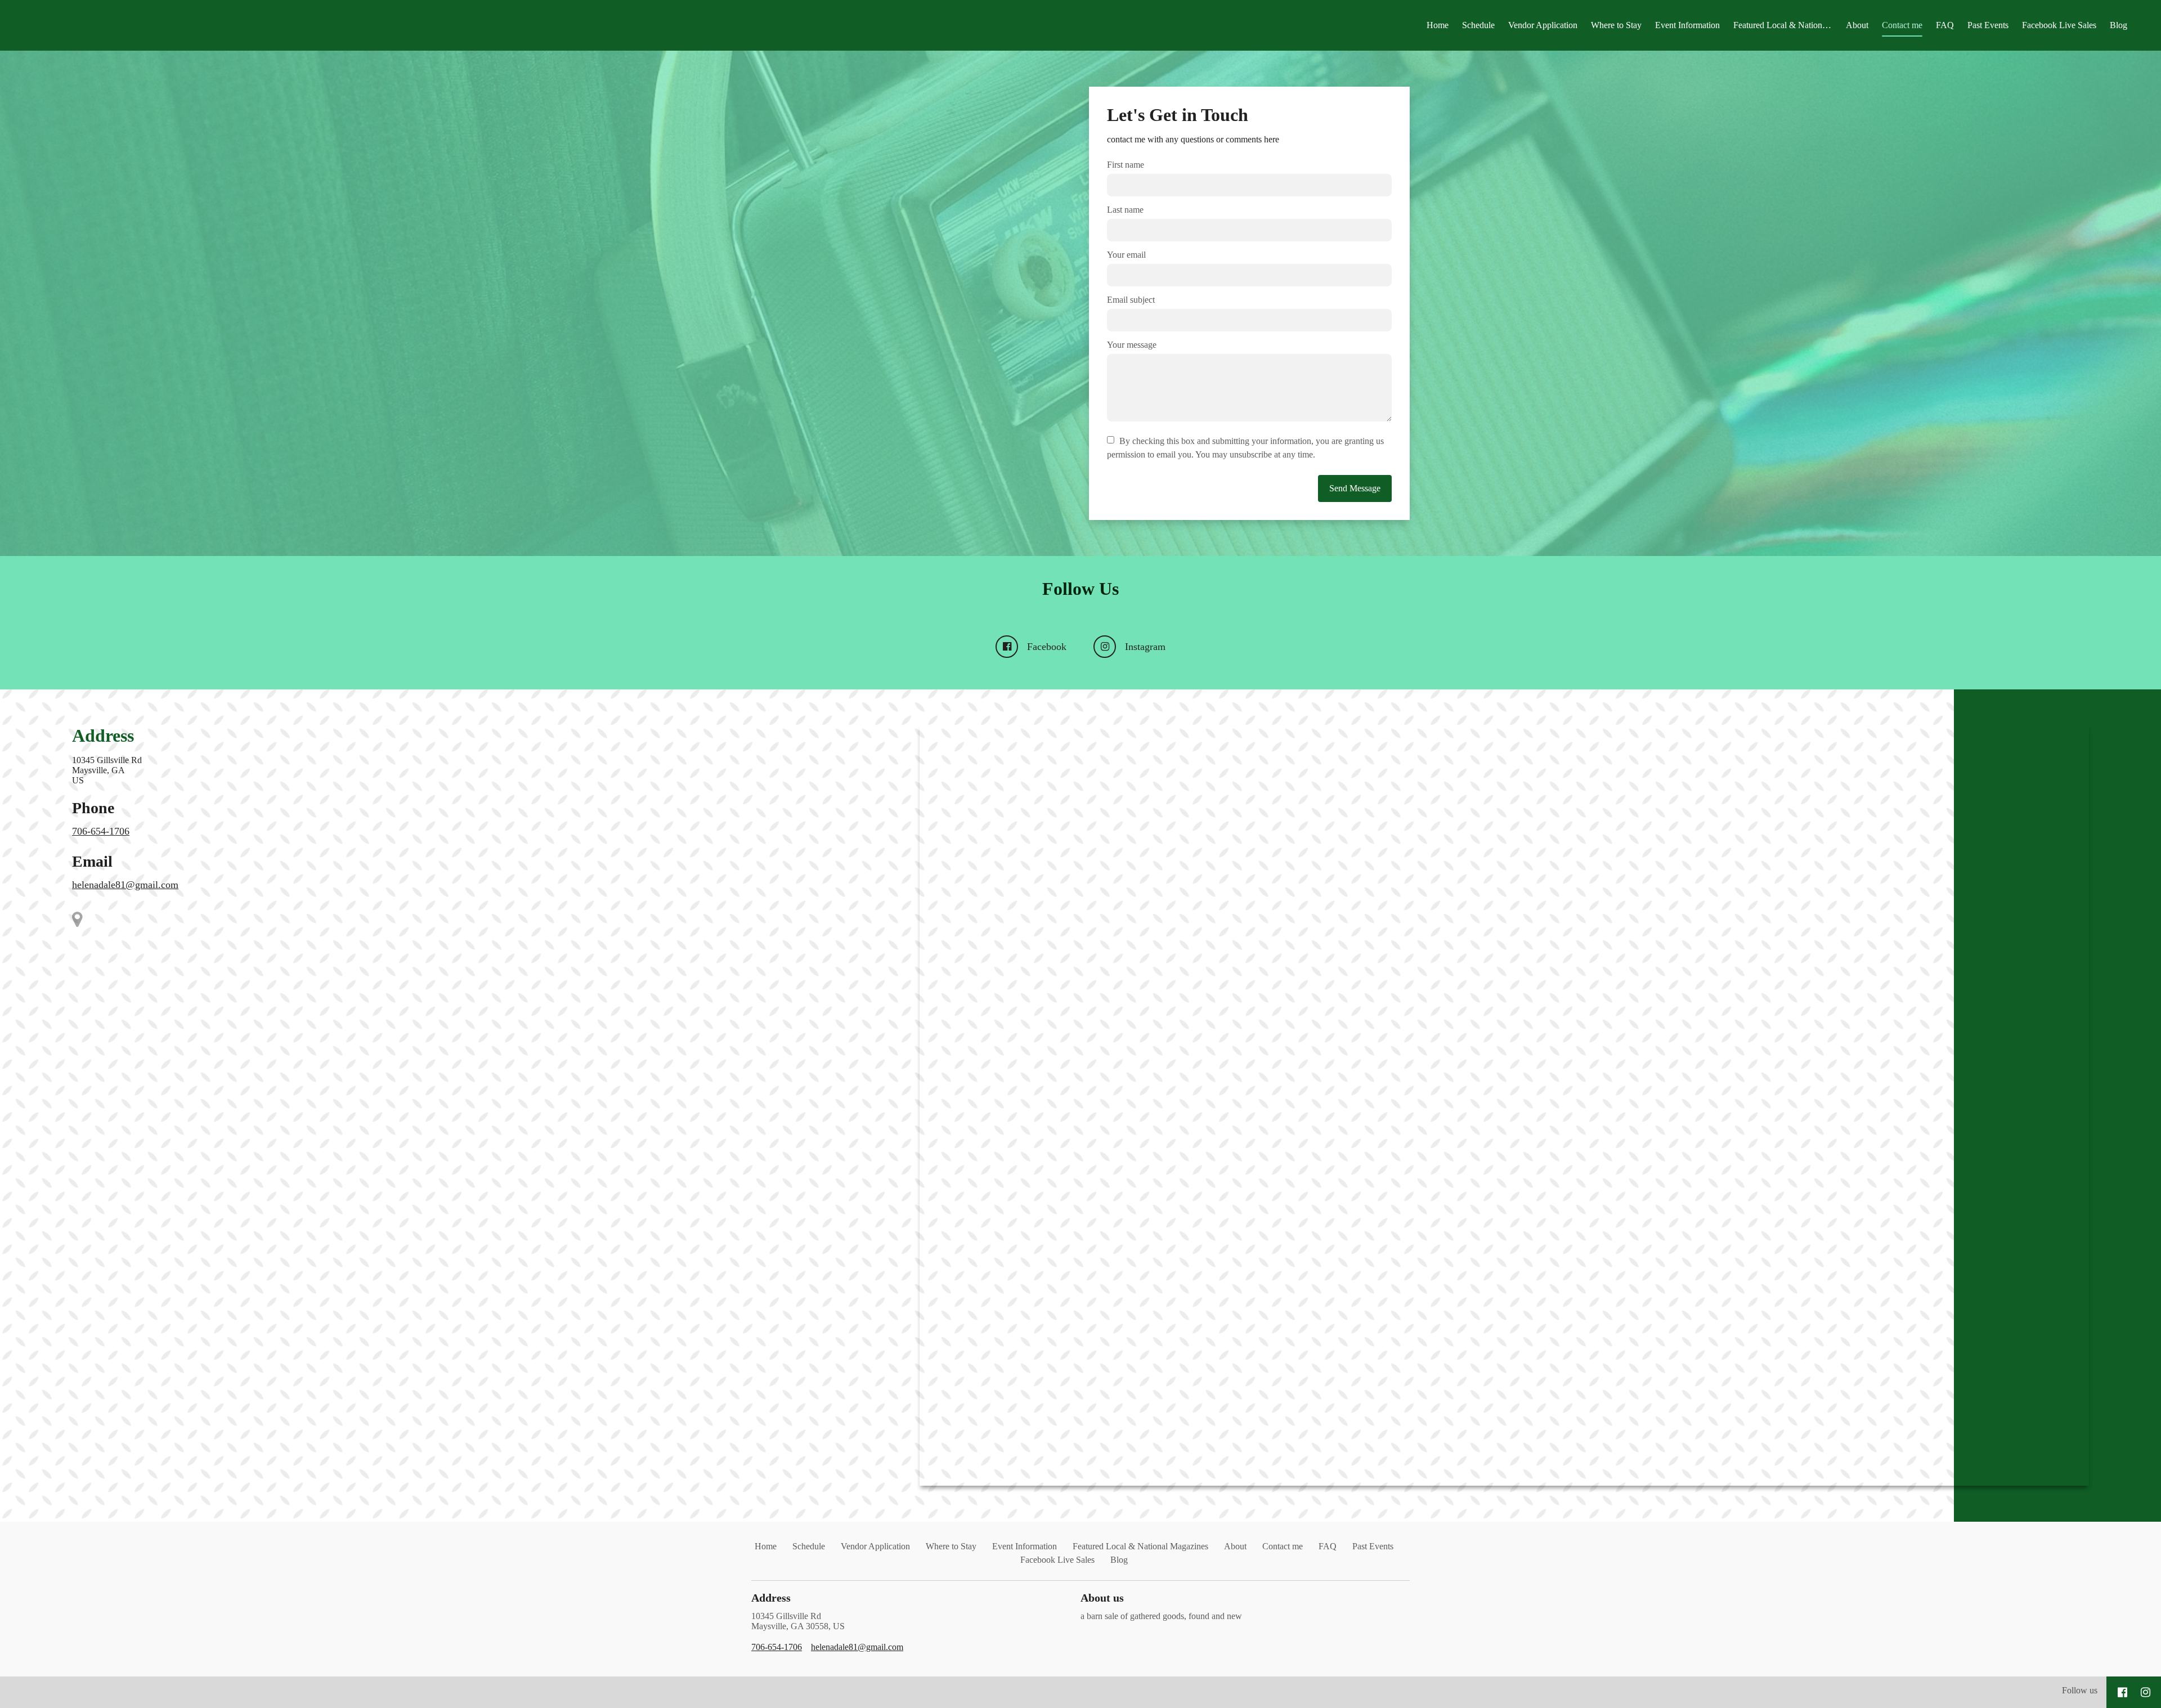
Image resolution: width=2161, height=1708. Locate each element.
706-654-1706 (101, 831)
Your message (1132, 345)
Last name (1125, 210)
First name (1126, 165)
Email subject (1131, 300)
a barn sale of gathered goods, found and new (1161, 1616)
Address (103, 736)
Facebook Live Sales (2059, 25)
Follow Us (1080, 589)
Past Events (1988, 25)
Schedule (1478, 25)
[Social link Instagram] (2146, 1692)
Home (1438, 25)
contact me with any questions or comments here (1193, 139)
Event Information (1687, 25)
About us (1102, 1598)
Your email (1126, 255)
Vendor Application (1543, 25)
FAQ (1945, 25)
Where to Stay (1616, 25)
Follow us (2080, 1690)
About (1857, 25)
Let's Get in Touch (1178, 115)
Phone (93, 808)
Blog (2119, 25)
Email (92, 861)
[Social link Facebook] (2122, 1692)
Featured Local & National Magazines (1786, 25)
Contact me (1902, 25)
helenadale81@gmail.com (125, 885)
